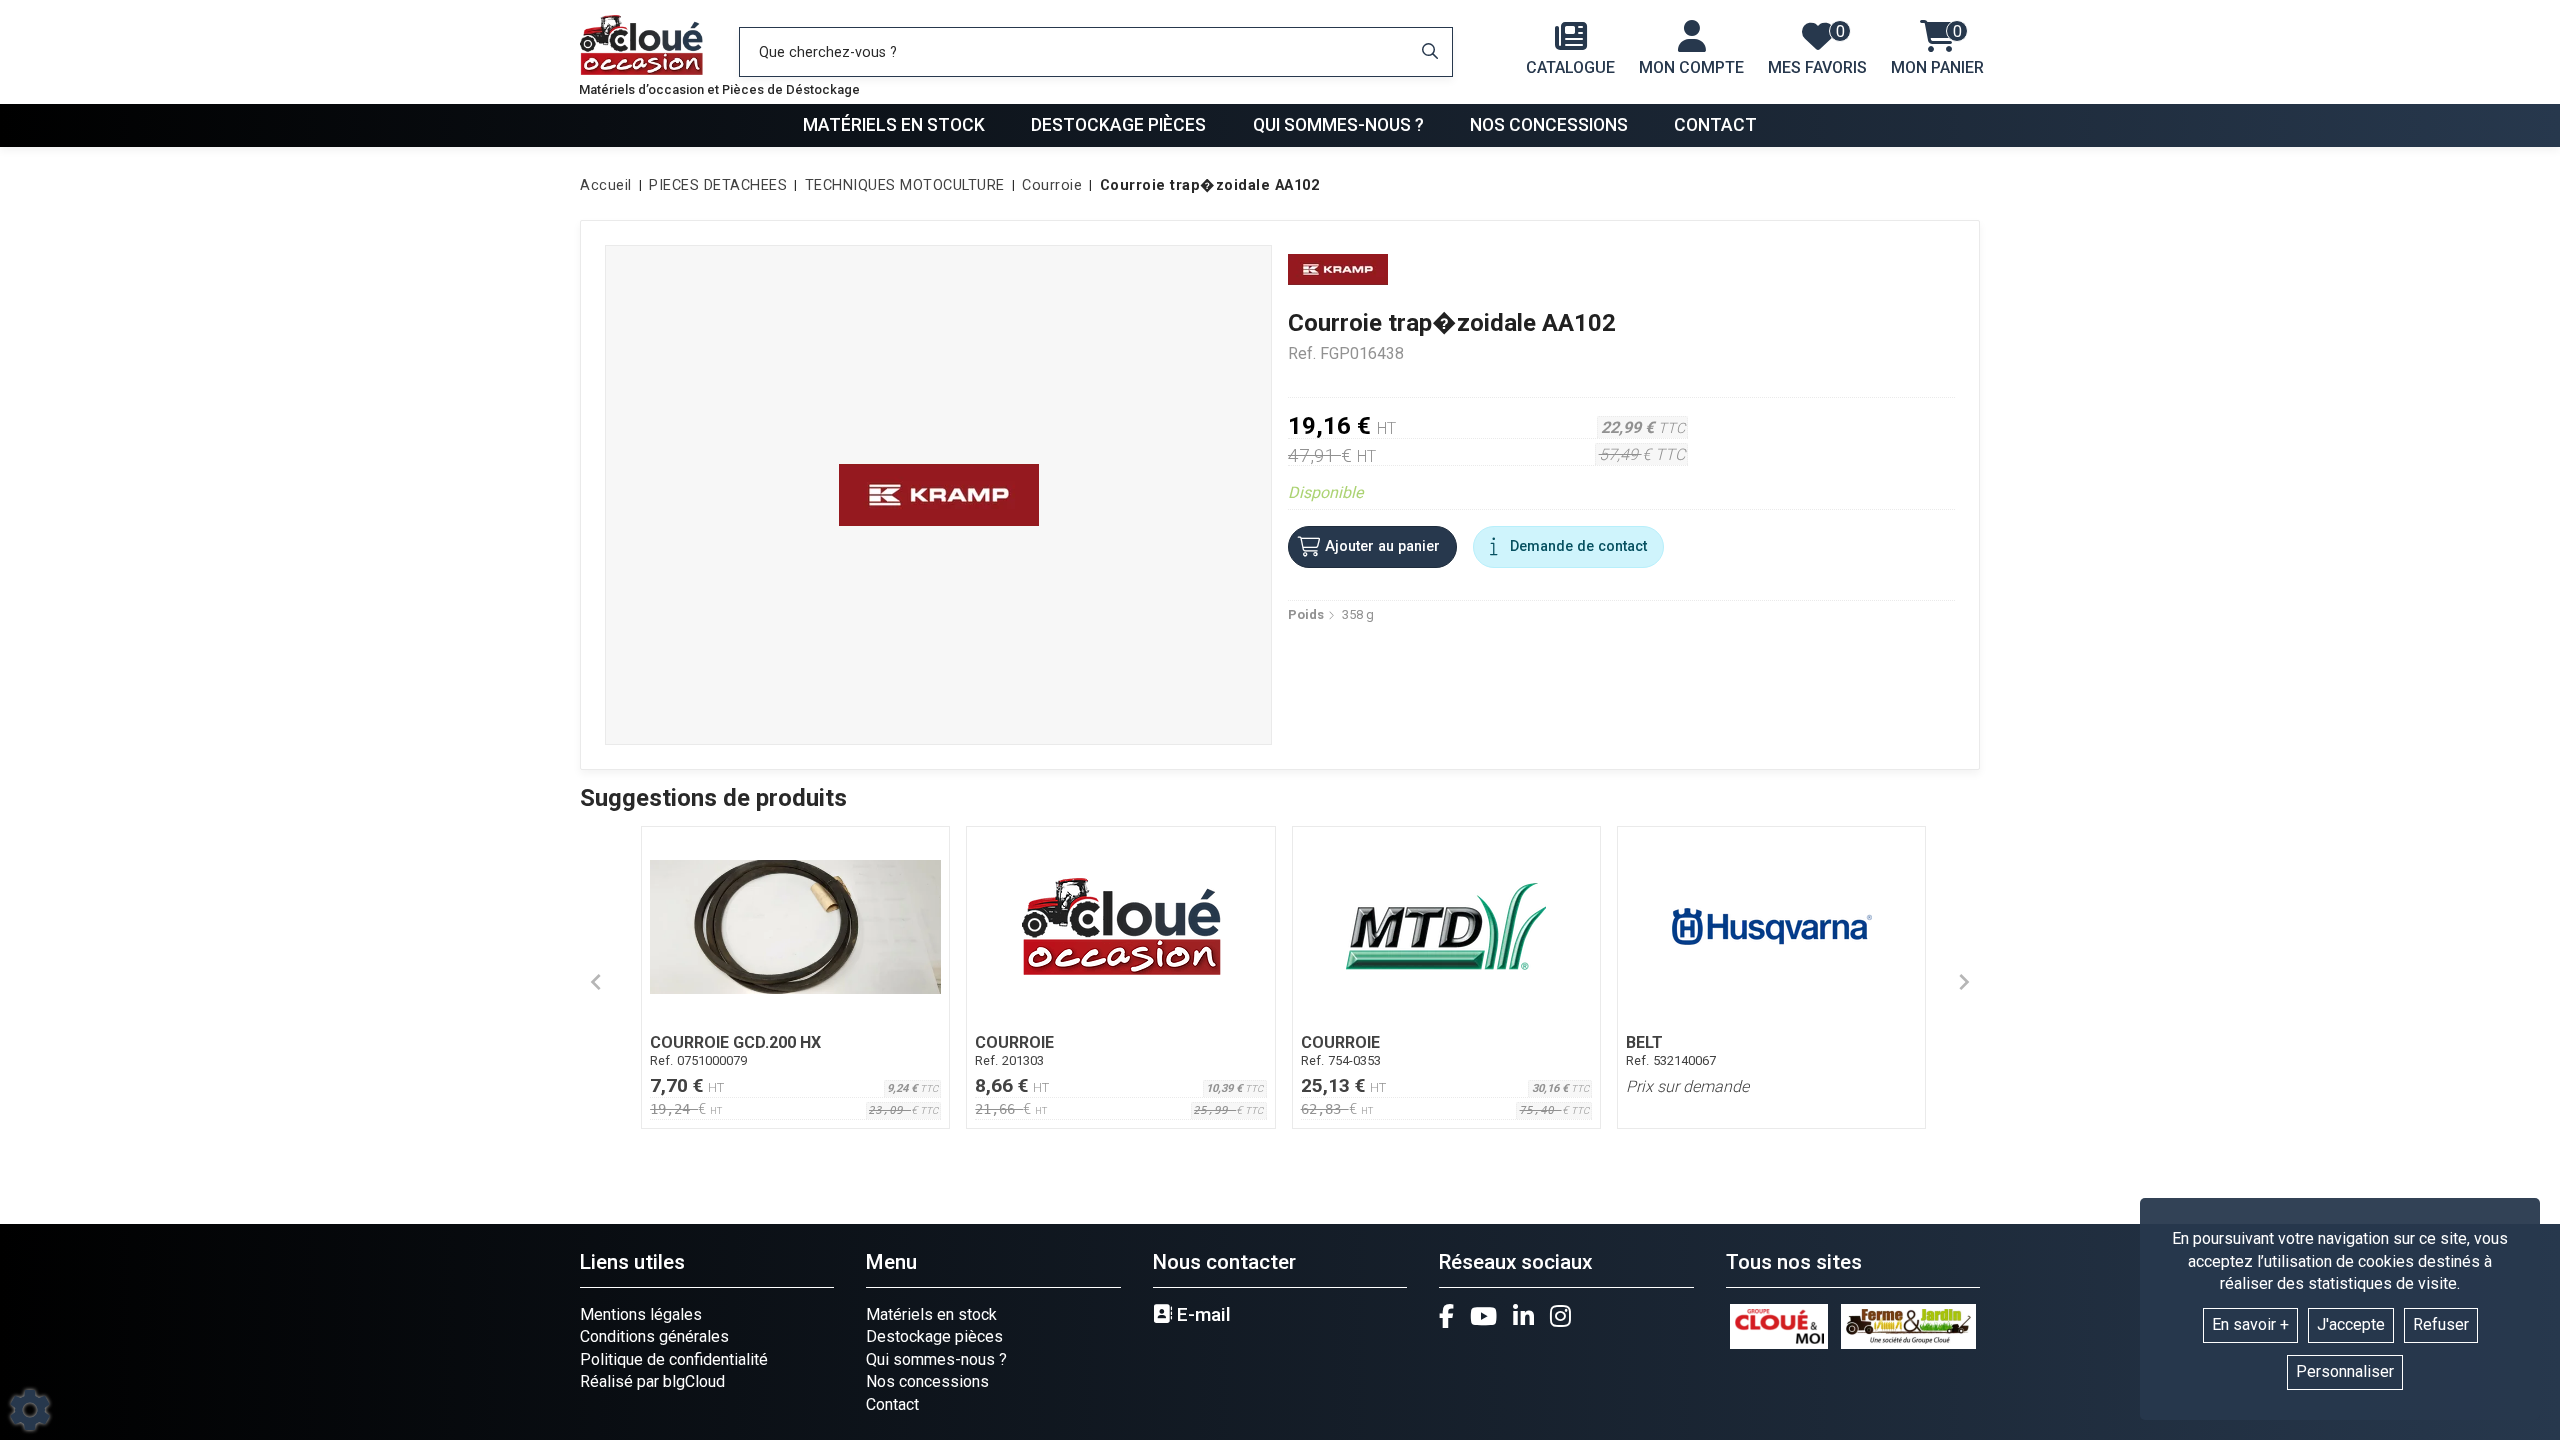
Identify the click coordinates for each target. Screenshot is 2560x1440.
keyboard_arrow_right (1964, 982)
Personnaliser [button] (2345, 1371)
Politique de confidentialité (674, 1359)
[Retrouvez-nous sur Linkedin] (1523, 1316)
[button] (1206, 186)
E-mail (1201, 1315)
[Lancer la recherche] (1430, 52)
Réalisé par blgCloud (652, 1381)
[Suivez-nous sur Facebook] (1446, 1316)
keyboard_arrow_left (596, 982)
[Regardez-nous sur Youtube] (1483, 1316)
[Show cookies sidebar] (30, 1410)
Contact (1715, 125)
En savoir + (2250, 1324)
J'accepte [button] (2351, 1324)
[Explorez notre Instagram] (1560, 1316)
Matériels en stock (894, 125)
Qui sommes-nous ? (1338, 125)
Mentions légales (641, 1314)
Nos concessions (1549, 125)
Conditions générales (654, 1336)
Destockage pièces (1118, 125)
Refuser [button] (2441, 1324)
